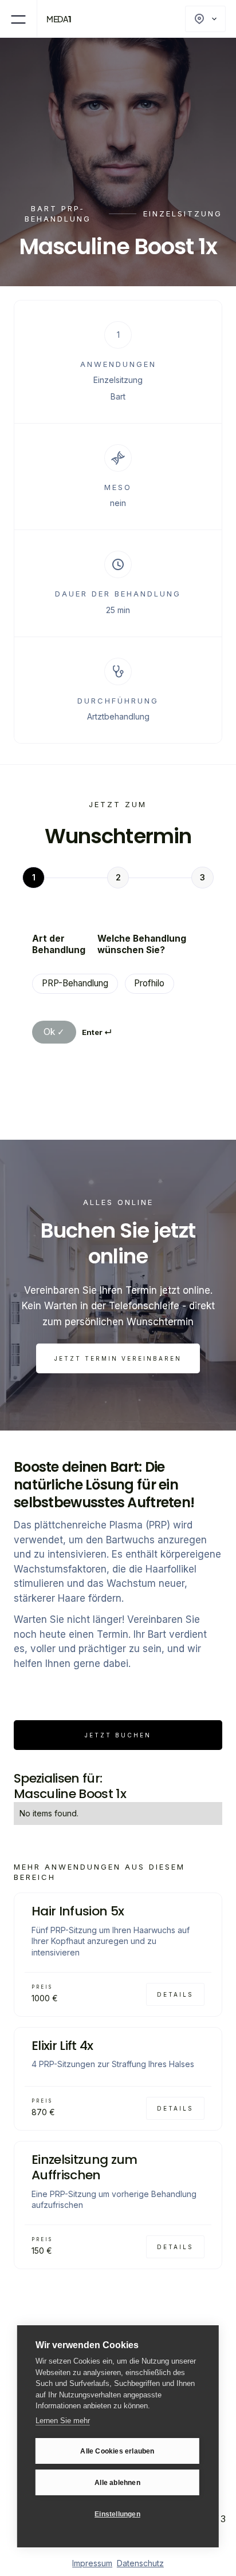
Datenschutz (140, 2563)
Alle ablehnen (117, 2483)
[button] (18, 19)
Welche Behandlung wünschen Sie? (142, 944)
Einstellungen (117, 2514)
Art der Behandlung (59, 944)
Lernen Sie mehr (63, 2421)
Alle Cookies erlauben (117, 2451)
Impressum (92, 2563)
